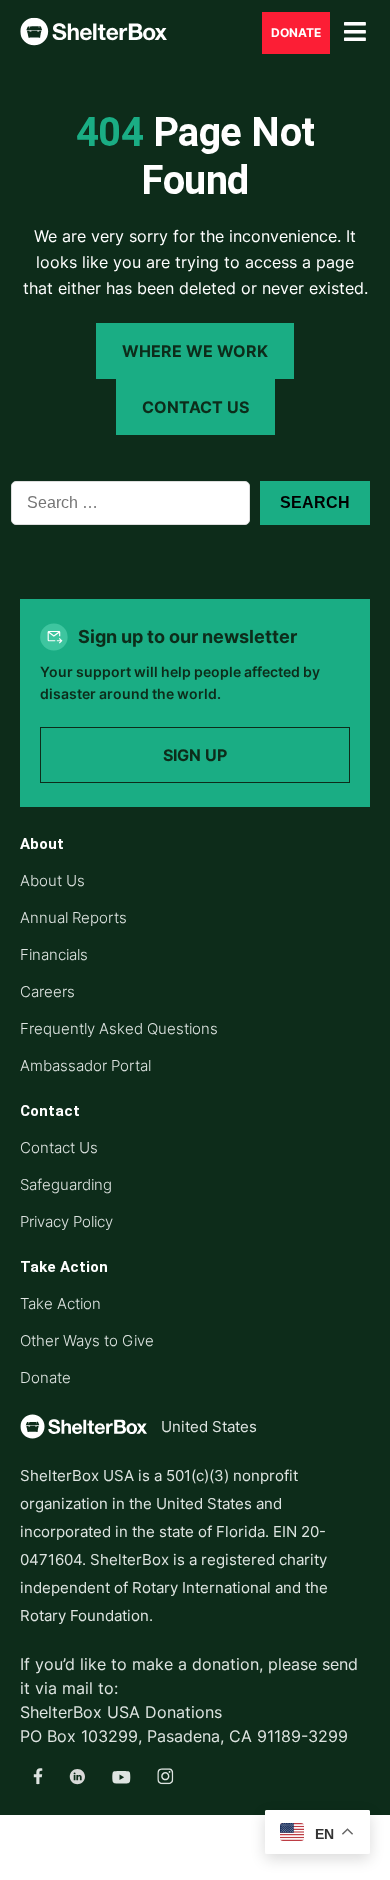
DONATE (296, 33)
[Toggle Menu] (355, 32)
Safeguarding (66, 1184)
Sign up (195, 755)
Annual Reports (73, 917)
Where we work (195, 351)
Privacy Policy (66, 1221)
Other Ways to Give (87, 1340)
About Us (52, 880)
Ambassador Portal (85, 1065)
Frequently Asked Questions (119, 1028)
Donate (45, 1377)
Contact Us (195, 407)
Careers (47, 991)
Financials (54, 954)
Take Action (60, 1303)
